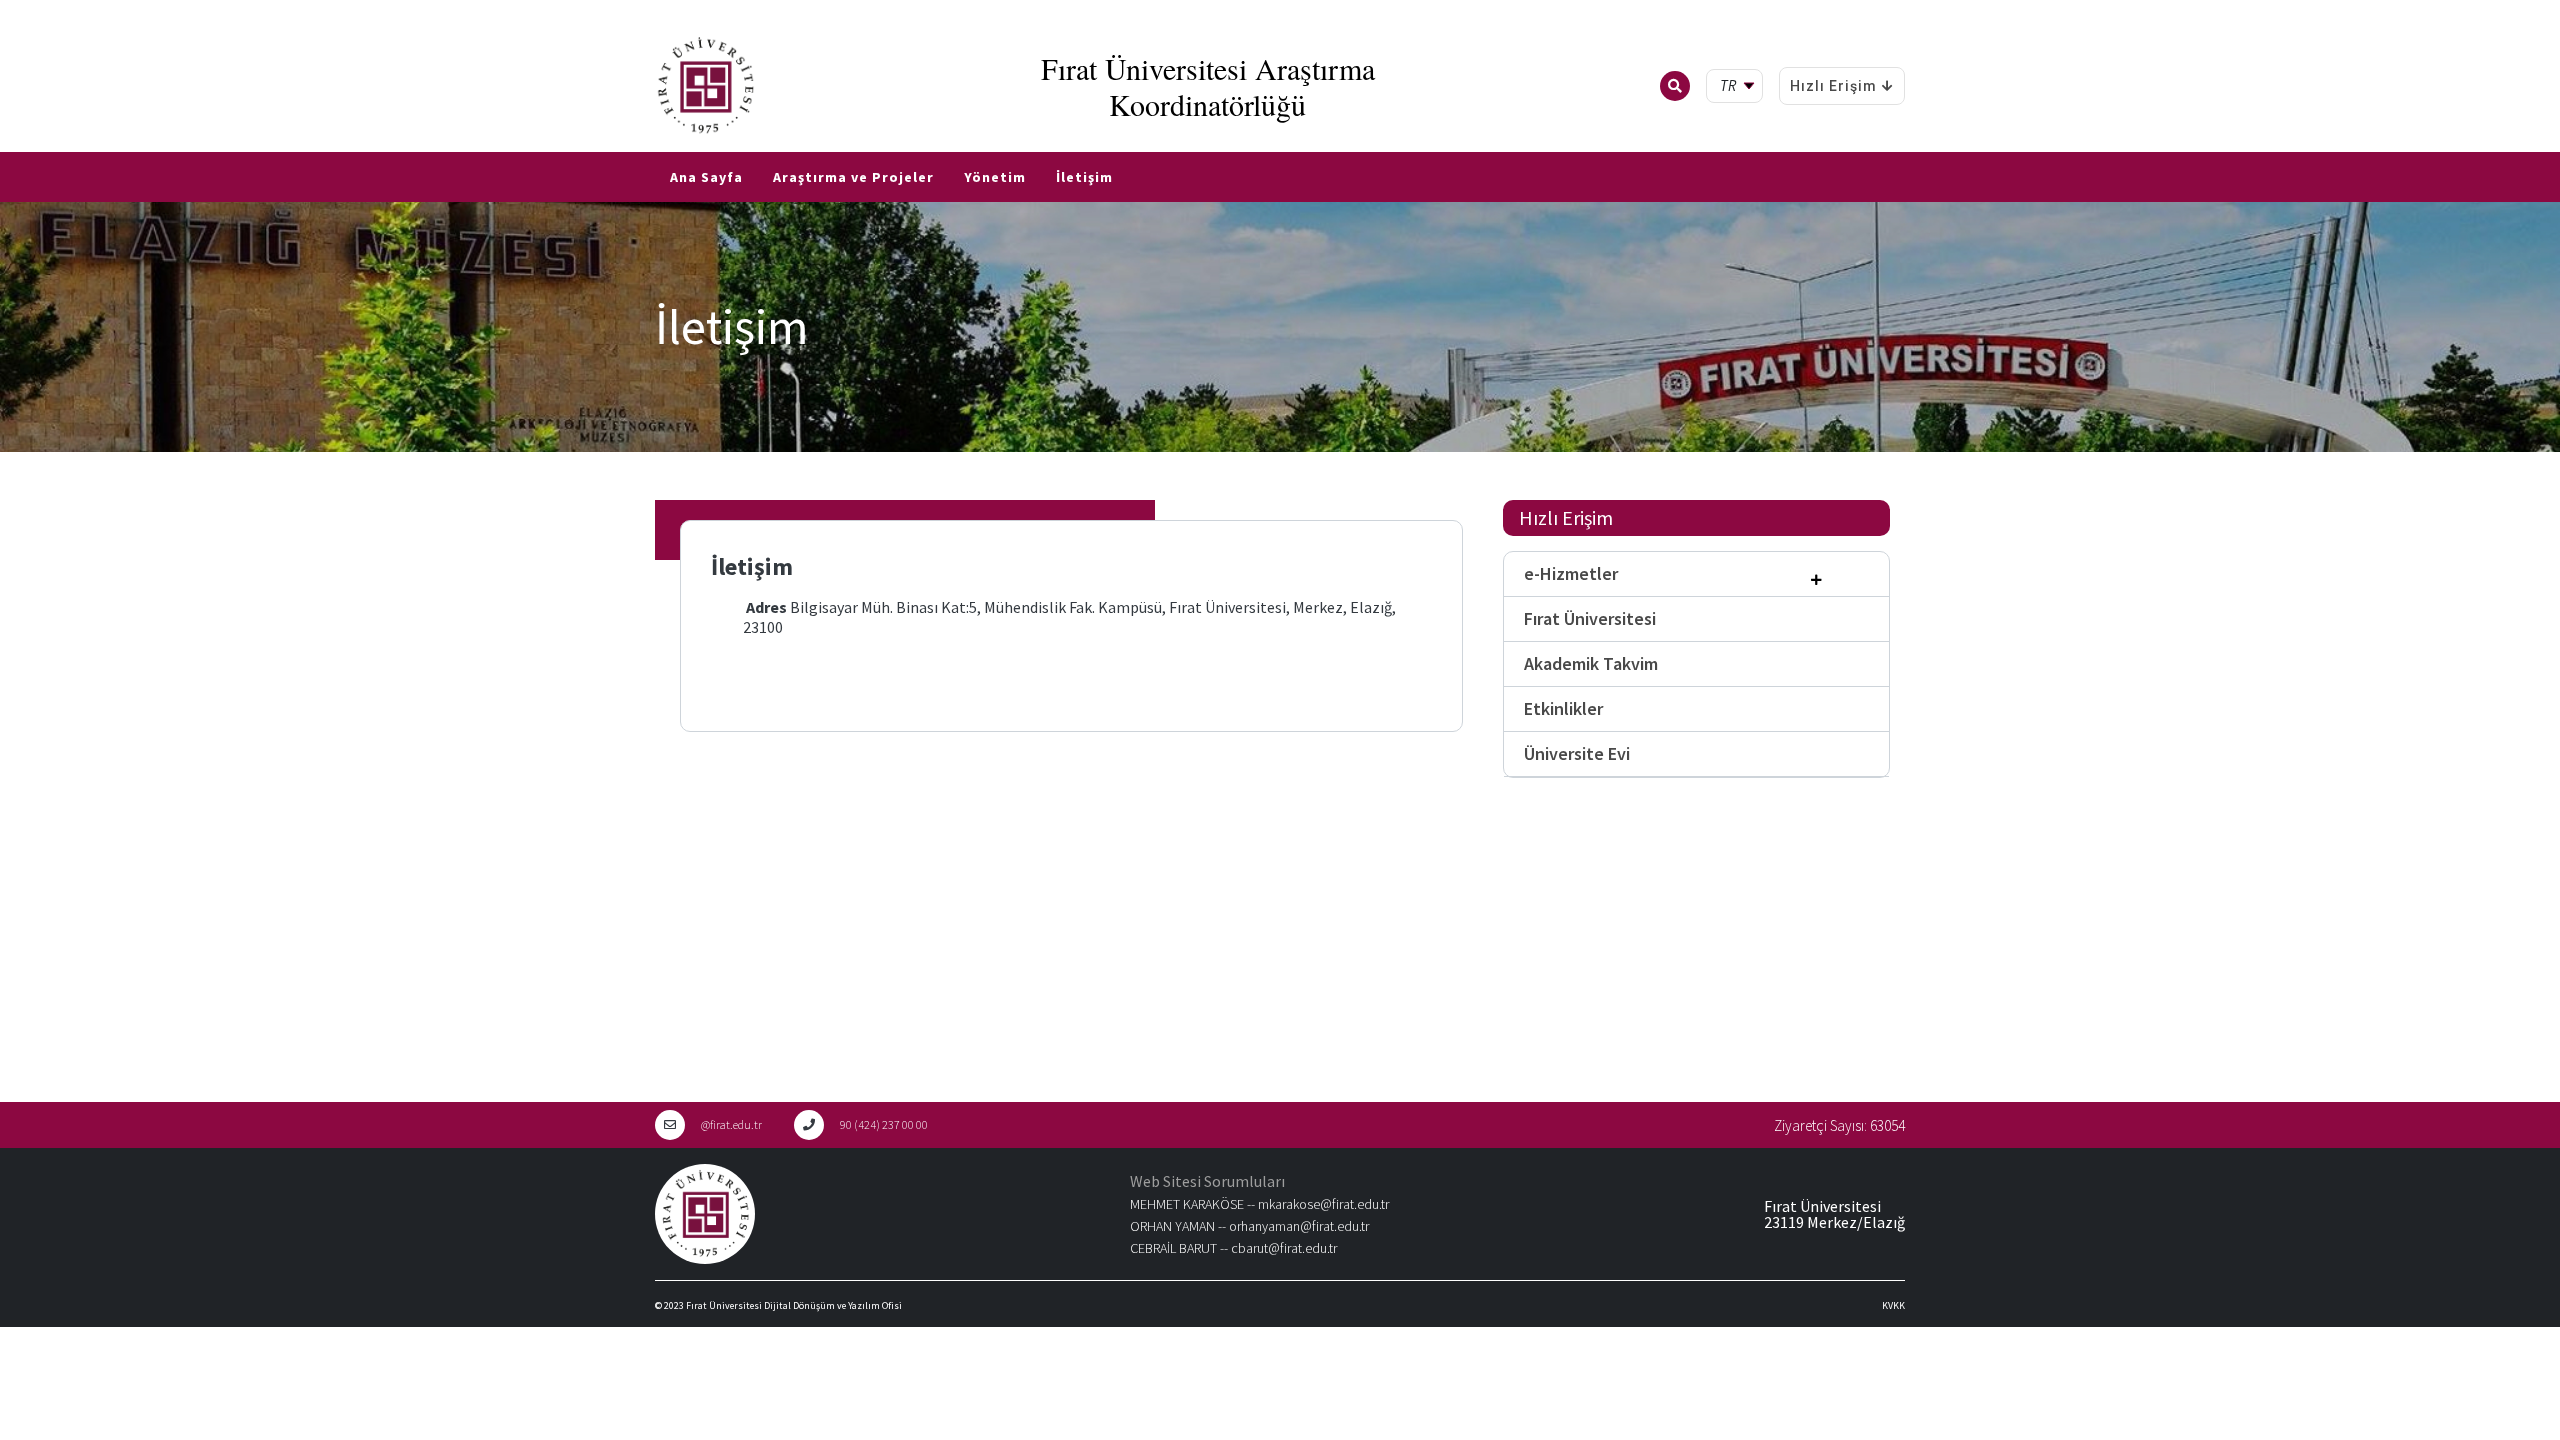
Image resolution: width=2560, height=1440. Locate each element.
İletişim (1084, 177)
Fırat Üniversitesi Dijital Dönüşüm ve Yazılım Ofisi (794, 1305)
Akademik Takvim (1591, 663)
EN (37, 144)
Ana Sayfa (706, 177)
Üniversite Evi (1577, 753)
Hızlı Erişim (1833, 86)
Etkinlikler (1563, 708)
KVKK (1893, 1305)
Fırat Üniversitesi (1590, 618)
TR (10, 144)
